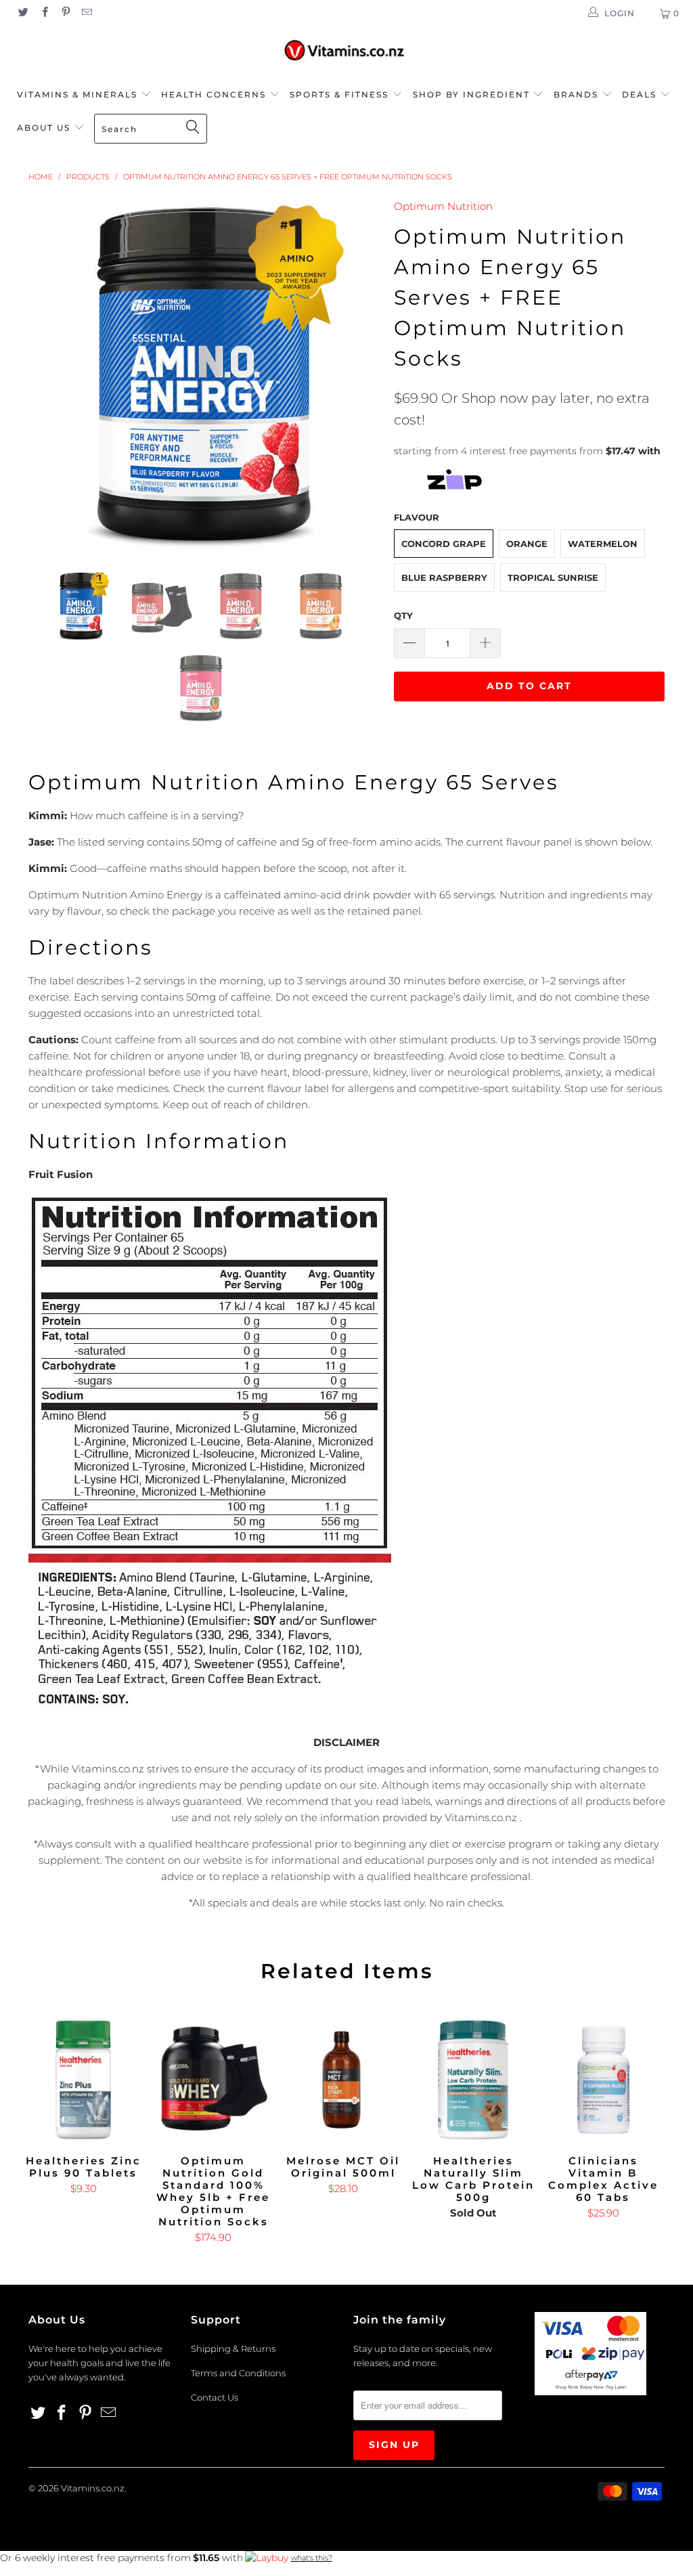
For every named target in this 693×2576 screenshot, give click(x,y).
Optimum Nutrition (443, 206)
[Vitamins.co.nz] (346, 51)
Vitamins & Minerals (77, 94)
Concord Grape (444, 544)
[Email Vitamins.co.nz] (86, 13)
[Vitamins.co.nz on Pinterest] (65, 13)
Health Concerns (215, 94)
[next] (362, 374)
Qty (403, 615)
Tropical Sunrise (553, 577)
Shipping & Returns (233, 2349)
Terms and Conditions (238, 2373)
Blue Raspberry (444, 577)
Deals (641, 94)
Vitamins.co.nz (93, 2488)
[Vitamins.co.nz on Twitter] (23, 13)
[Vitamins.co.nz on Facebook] (44, 13)
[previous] (47, 374)
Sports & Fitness (339, 94)
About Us (45, 128)
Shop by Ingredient (471, 94)
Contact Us (215, 2397)
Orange (527, 544)
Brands (578, 94)
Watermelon (603, 544)
